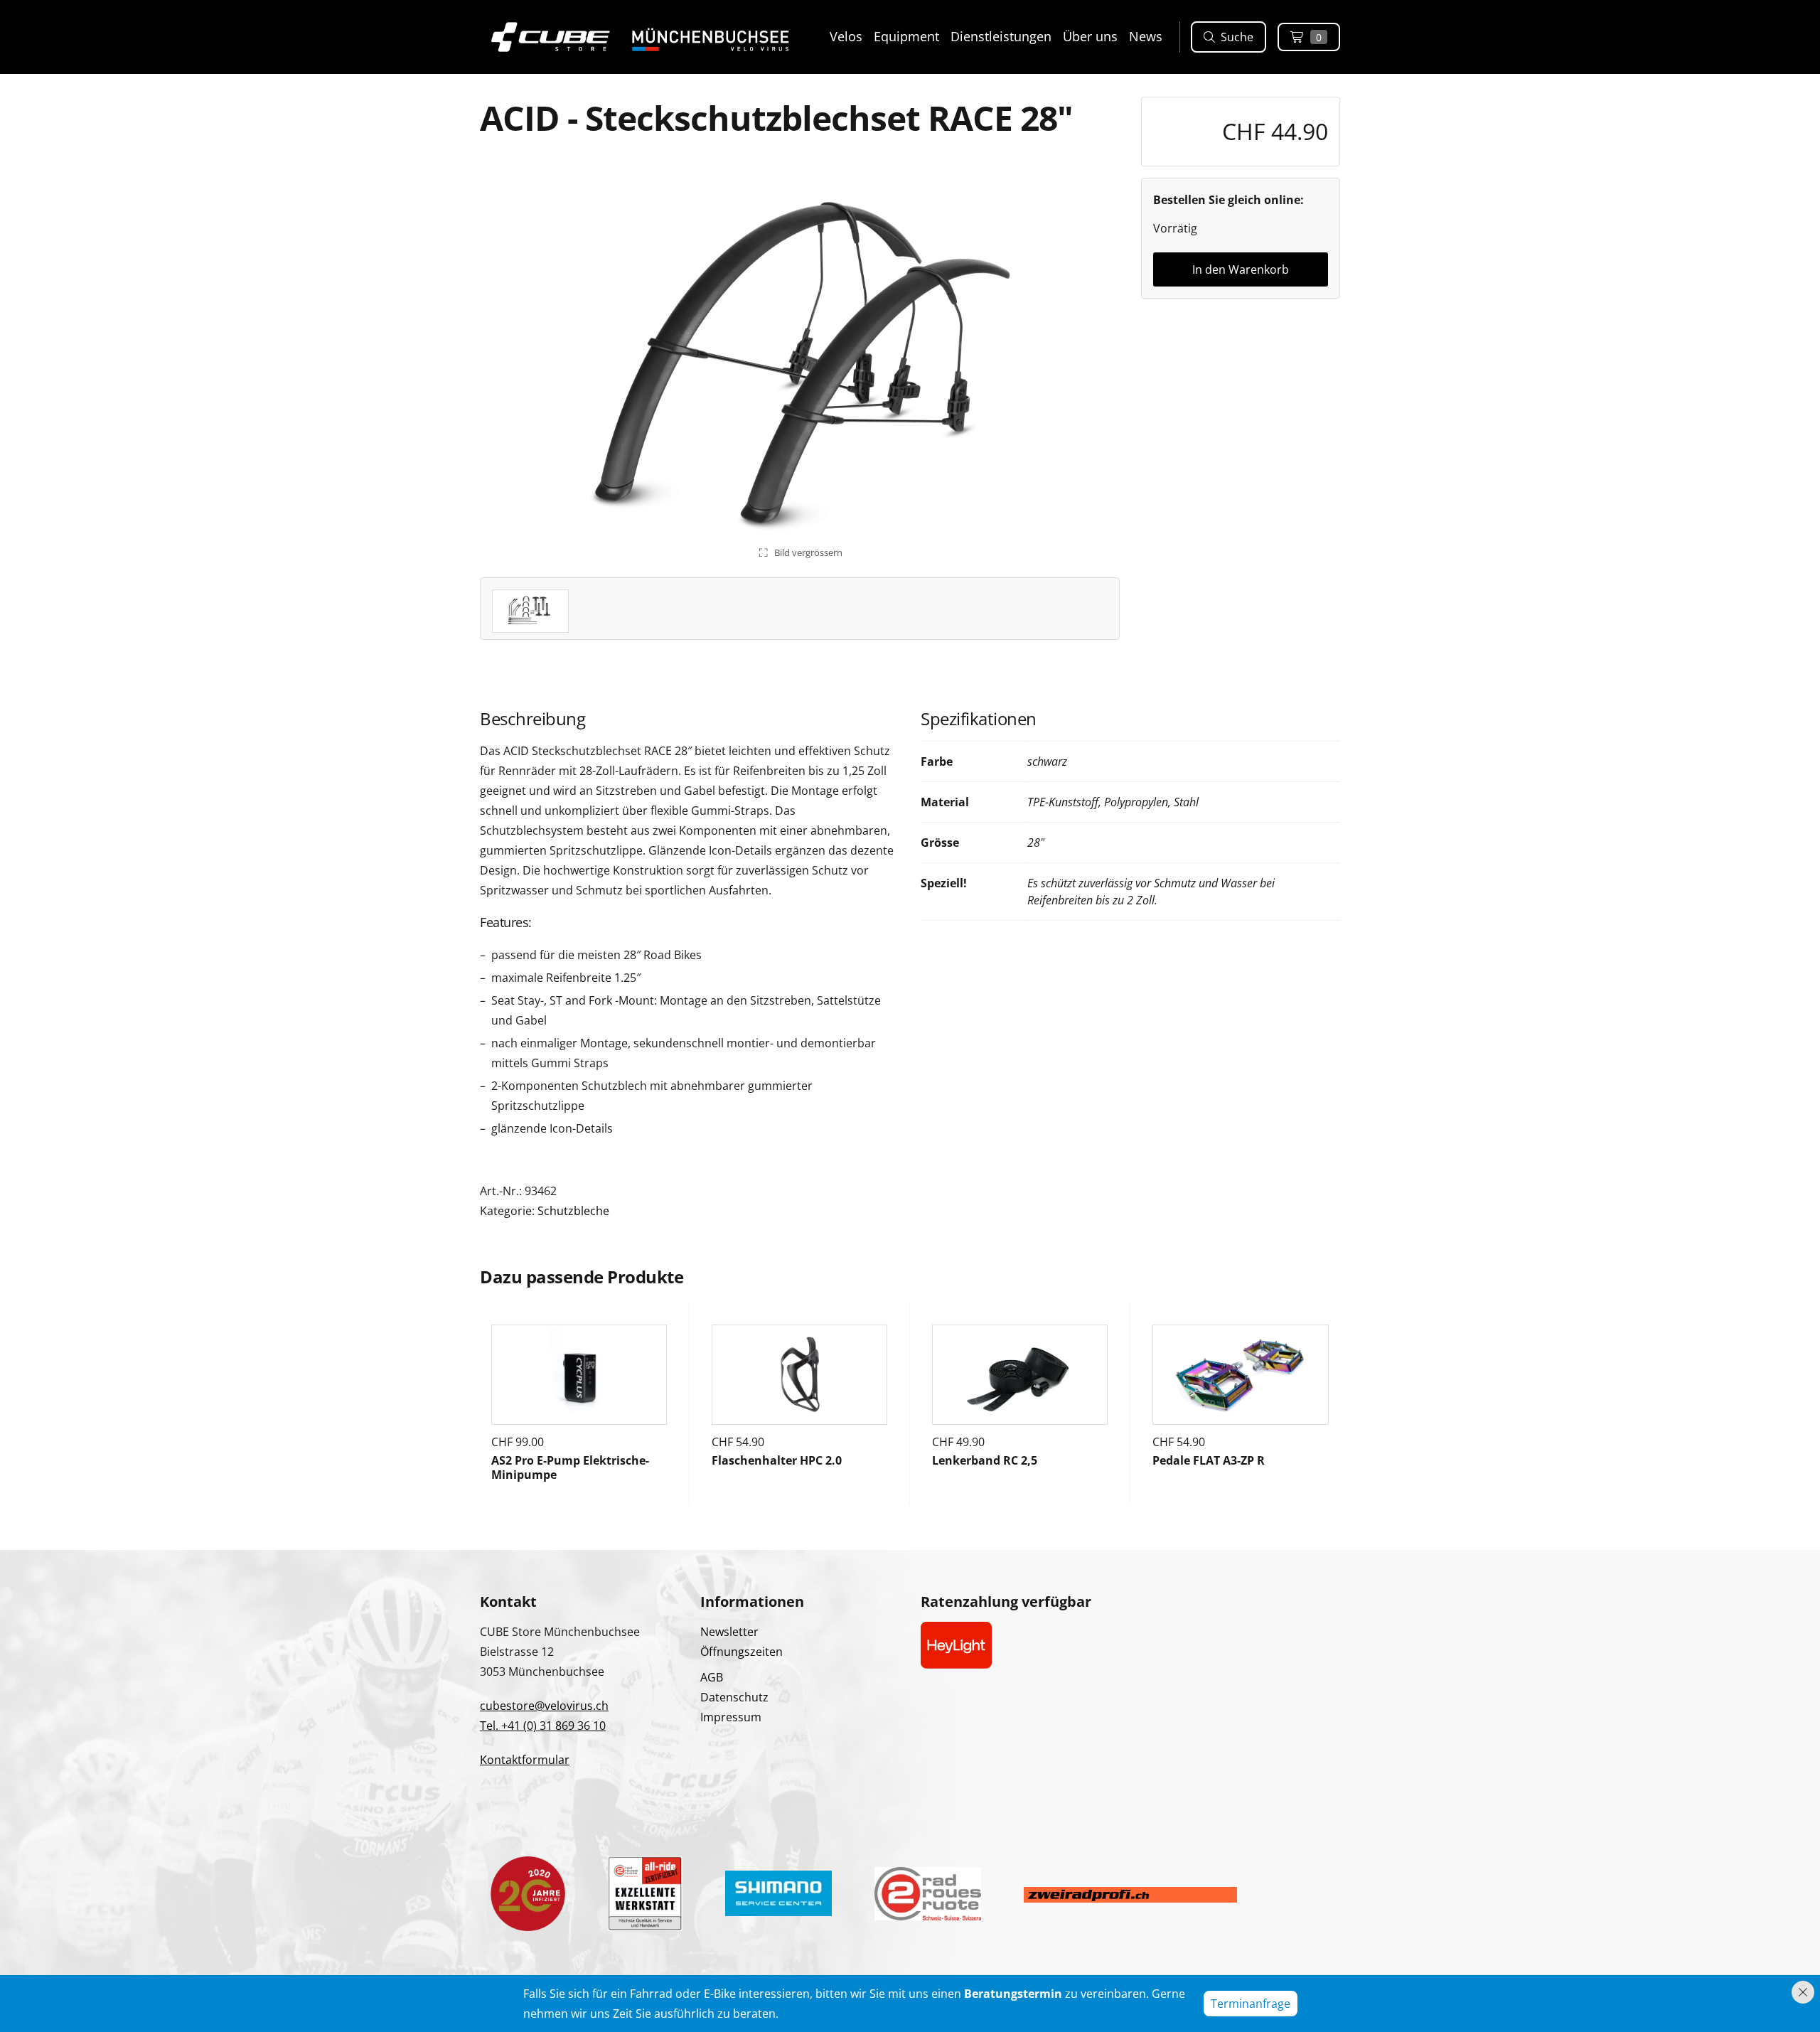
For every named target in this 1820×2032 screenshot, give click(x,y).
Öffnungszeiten (742, 1652)
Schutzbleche (573, 1211)
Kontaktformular (525, 1760)
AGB (712, 1677)
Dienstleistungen (1001, 36)
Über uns (1090, 36)
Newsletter (729, 1632)
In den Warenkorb (1241, 269)
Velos (846, 36)
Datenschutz (734, 1697)
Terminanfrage (1251, 2004)
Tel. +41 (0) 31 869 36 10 (543, 1726)
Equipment (906, 36)
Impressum (731, 1717)
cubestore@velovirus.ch (544, 1706)
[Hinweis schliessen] (1803, 1992)
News (1146, 36)
